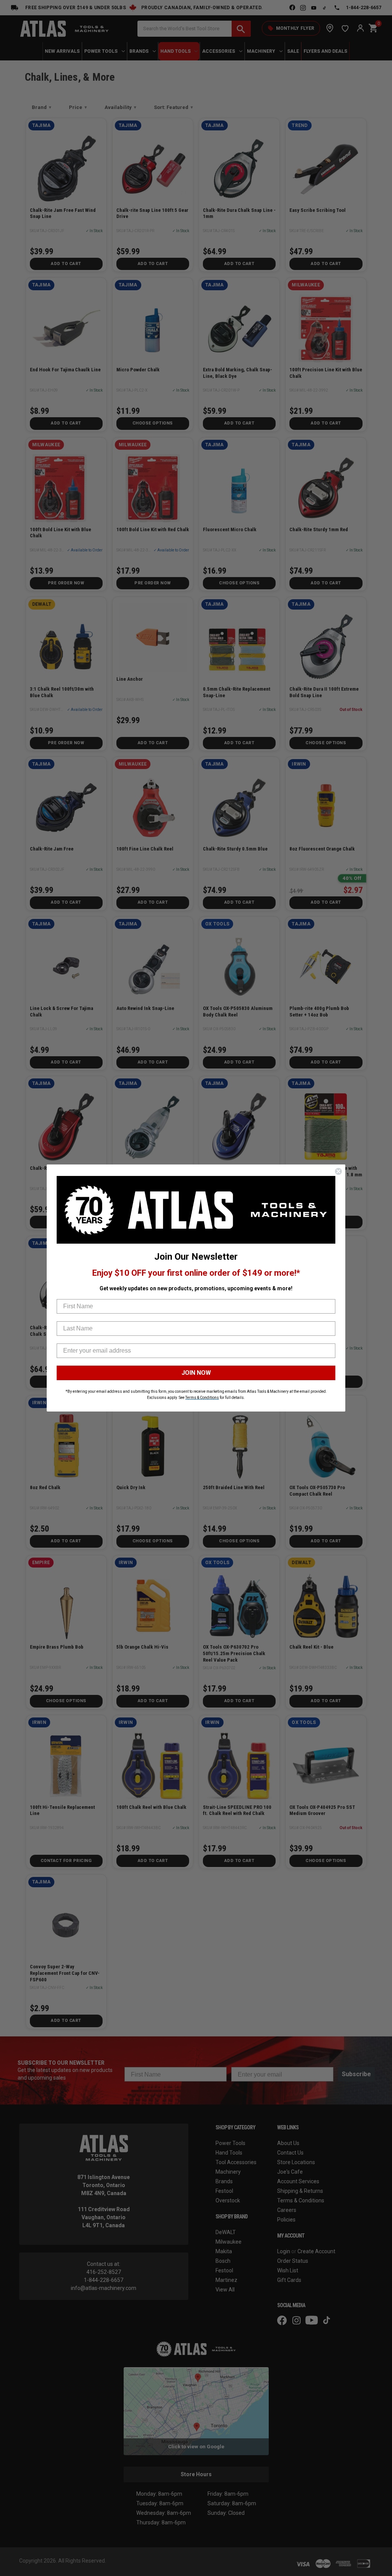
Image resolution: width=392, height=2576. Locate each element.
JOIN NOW (196, 1373)
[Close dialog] (338, 1171)
